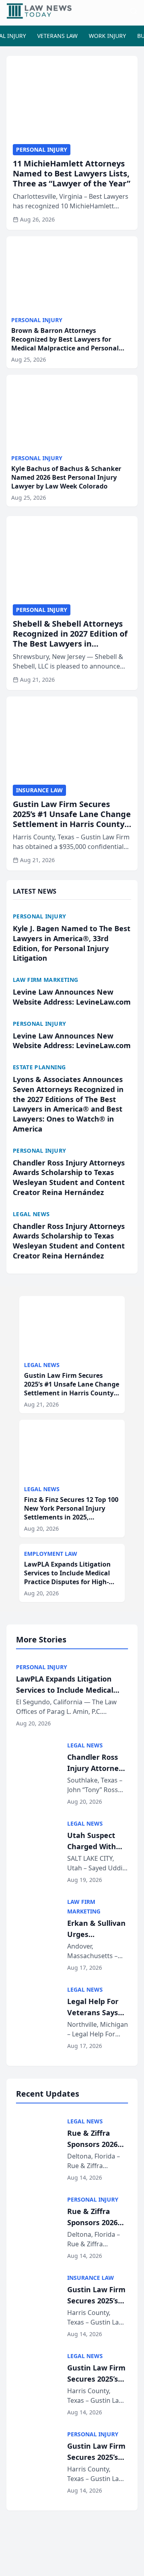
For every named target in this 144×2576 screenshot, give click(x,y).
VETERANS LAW (57, 36)
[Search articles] (134, 11)
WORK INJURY (107, 36)
